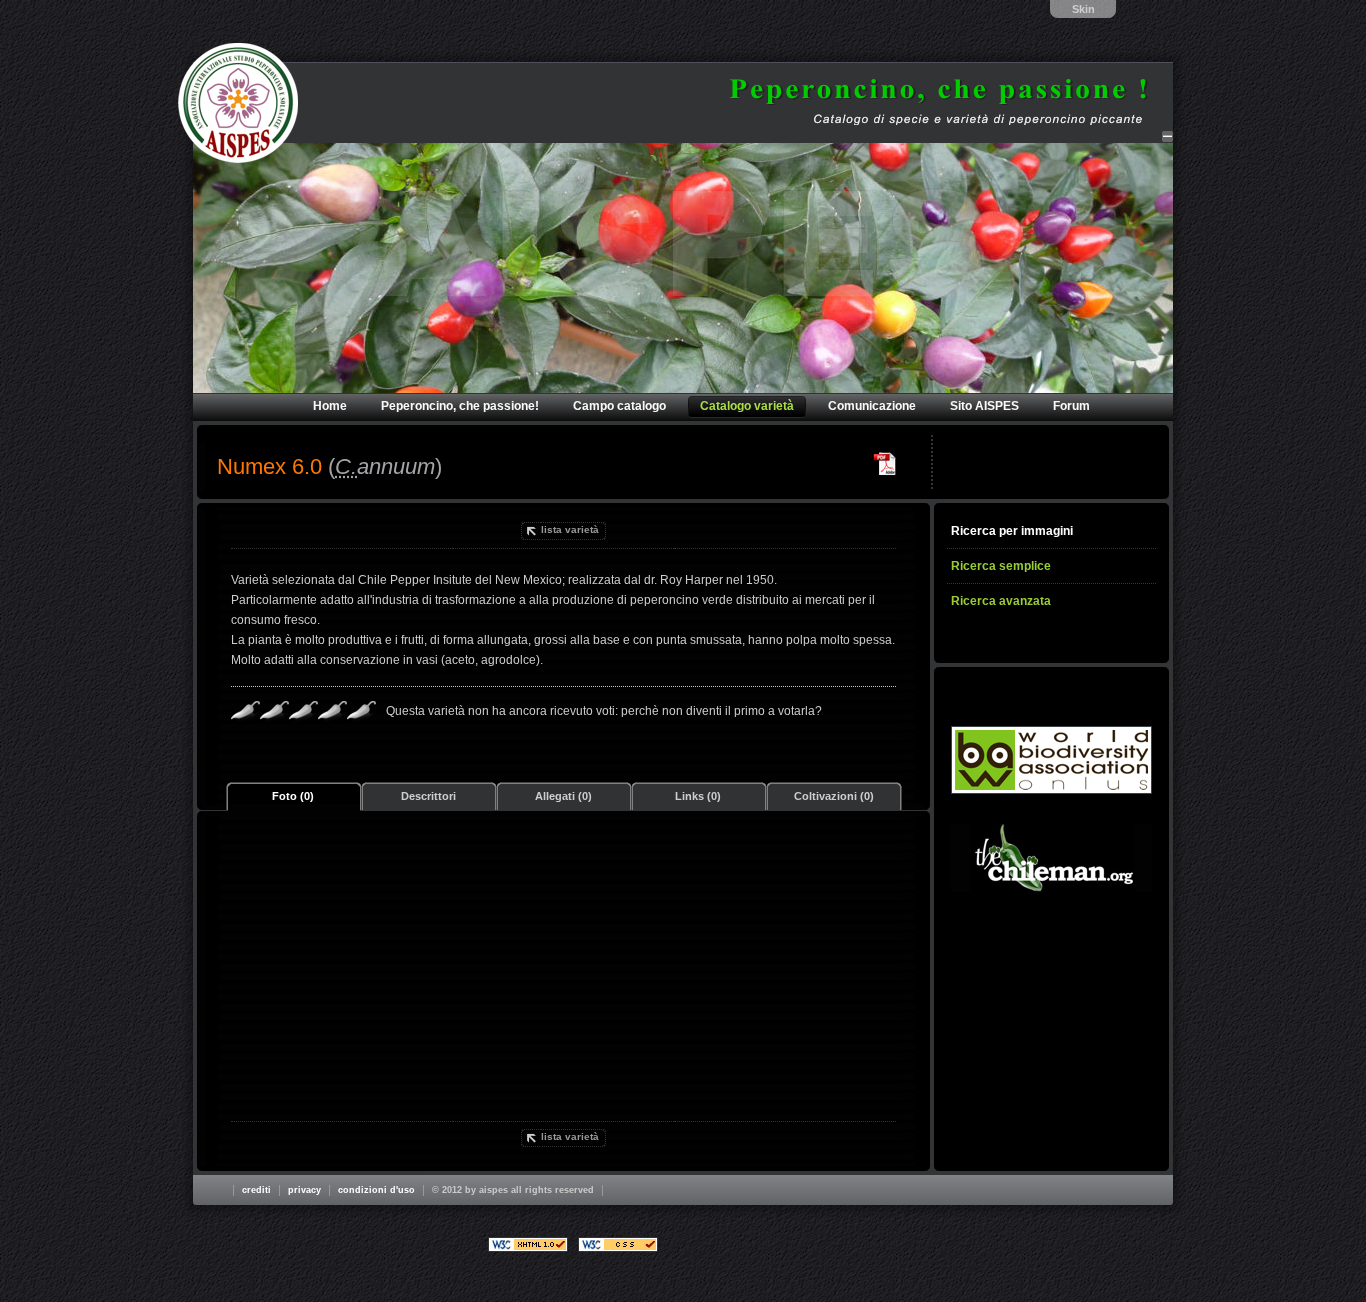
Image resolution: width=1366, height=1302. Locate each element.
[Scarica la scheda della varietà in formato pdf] (885, 464)
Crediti (256, 1190)
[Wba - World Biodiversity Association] (1051, 760)
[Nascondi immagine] (1167, 136)
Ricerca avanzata (1001, 601)
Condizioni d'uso (376, 1190)
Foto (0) (293, 796)
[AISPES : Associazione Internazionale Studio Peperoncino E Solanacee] (238, 103)
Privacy (304, 1190)
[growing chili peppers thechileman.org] (1051, 858)
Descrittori (428, 796)
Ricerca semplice (1001, 566)
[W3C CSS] (618, 1244)
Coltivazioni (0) (834, 796)
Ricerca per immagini (1012, 531)
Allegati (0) (563, 796)
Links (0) (698, 796)
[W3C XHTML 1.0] (528, 1244)
